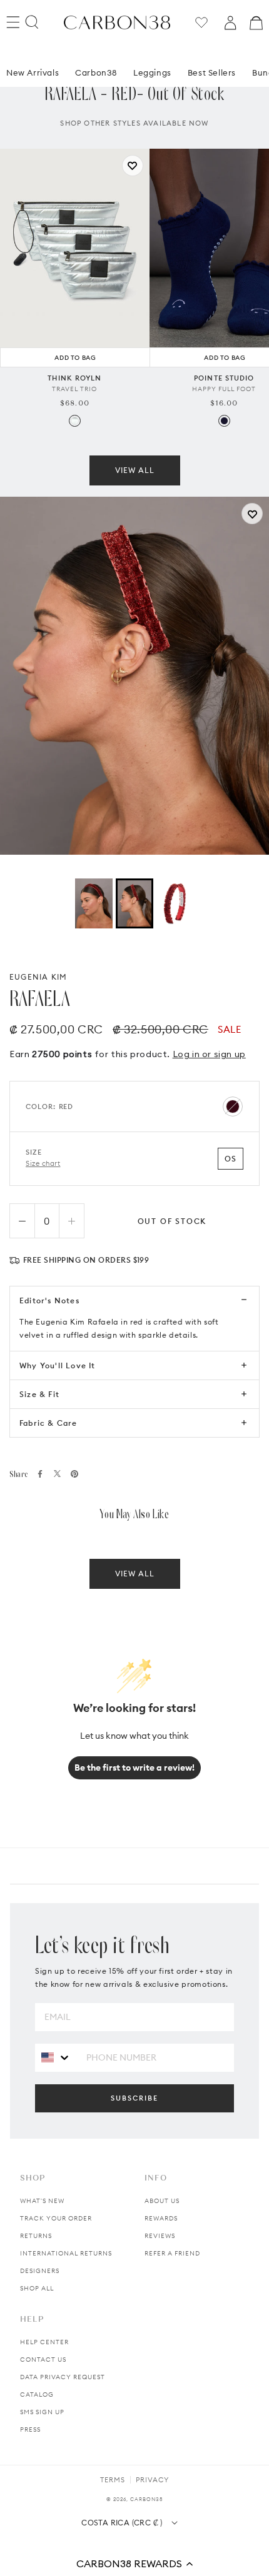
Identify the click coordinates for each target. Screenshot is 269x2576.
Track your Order (56, 2218)
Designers (40, 2271)
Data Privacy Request (63, 2377)
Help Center (44, 2342)
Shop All (37, 2288)
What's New (42, 2201)
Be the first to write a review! (134, 1768)
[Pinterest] (74, 1474)
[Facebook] (40, 1474)
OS (231, 1159)
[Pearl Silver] (75, 421)
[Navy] (224, 421)
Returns (36, 2236)
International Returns (66, 2253)
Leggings (152, 72)
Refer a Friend (172, 2253)
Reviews (160, 2236)
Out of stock (172, 1221)
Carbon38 (96, 72)
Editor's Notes (49, 1300)
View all (135, 470)
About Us (162, 2201)
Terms (113, 2480)
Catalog (37, 2394)
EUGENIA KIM (38, 977)
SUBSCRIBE (134, 2098)
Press (30, 2429)
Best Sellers (212, 72)
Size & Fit (39, 1394)
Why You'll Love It (58, 1365)
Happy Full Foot (224, 389)
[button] (134, 2564)
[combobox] (56, 2057)
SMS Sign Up (42, 2412)
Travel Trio (74, 389)
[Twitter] (57, 1474)
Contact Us (43, 2360)
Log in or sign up (209, 1054)
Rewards (161, 2218)
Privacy (152, 2480)
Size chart (43, 1163)
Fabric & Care (48, 1423)
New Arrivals (33, 72)
